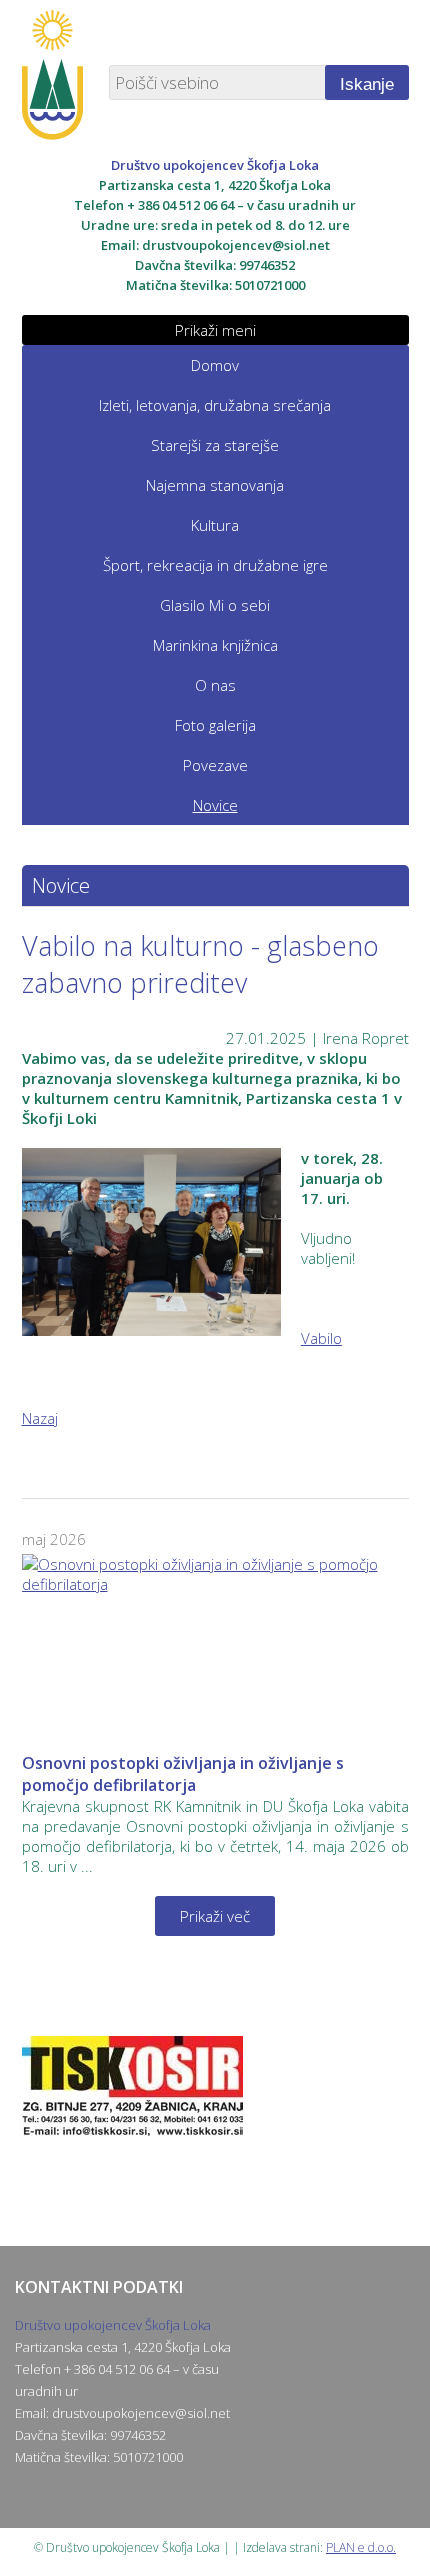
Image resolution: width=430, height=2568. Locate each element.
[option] (215, 2116)
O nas (215, 685)
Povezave (215, 765)
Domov (215, 365)
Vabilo (321, 1338)
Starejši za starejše (215, 445)
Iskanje (367, 84)
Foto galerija (215, 725)
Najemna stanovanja (215, 485)
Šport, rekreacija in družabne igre (215, 565)
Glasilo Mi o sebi (215, 605)
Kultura (215, 525)
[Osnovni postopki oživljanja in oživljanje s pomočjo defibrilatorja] (215, 1648)
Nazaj (40, 1418)
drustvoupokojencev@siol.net (236, 245)
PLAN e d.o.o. (361, 2547)
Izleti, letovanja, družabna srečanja (215, 405)
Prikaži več (215, 1916)
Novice (215, 805)
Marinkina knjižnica (215, 645)
